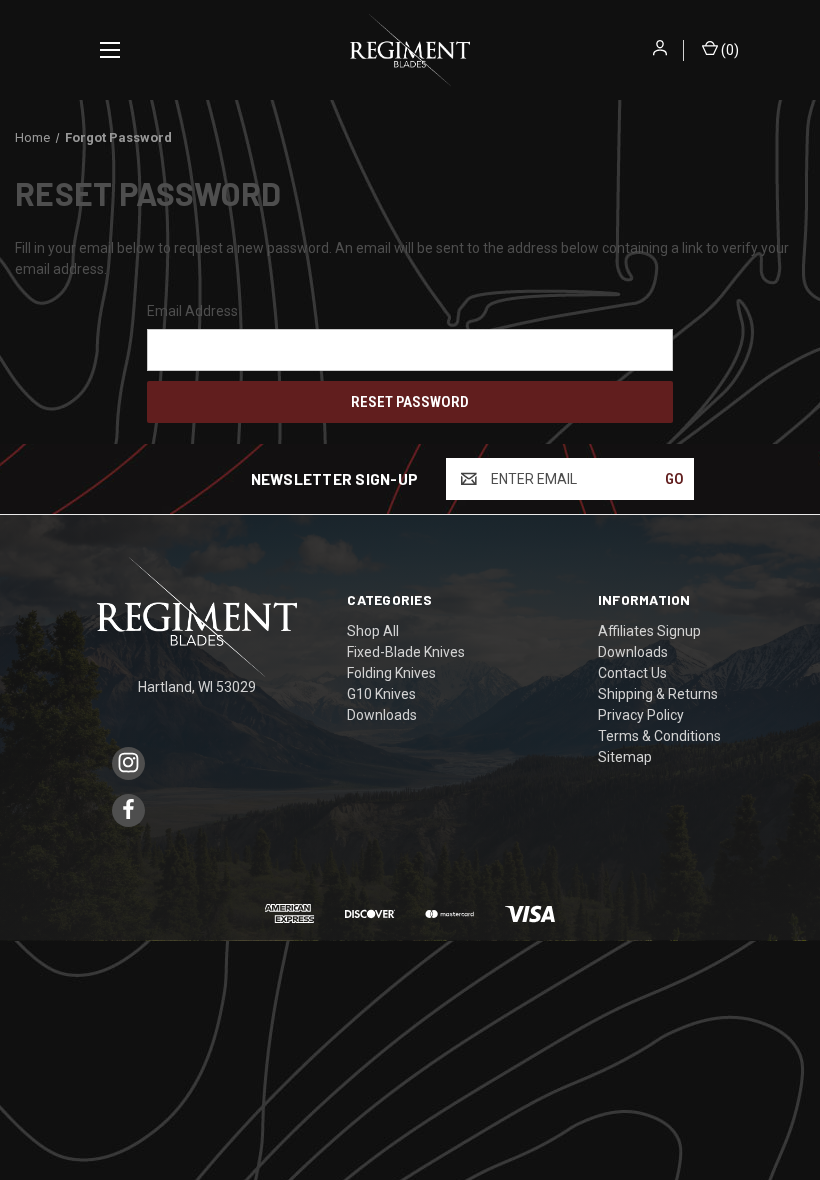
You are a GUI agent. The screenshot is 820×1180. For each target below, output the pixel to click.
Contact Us (632, 673)
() (728, 50)
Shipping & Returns (658, 694)
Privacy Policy (641, 715)
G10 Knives (381, 694)
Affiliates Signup (649, 631)
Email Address (192, 311)
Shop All (373, 631)
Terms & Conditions (659, 736)
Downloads (382, 715)
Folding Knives (391, 673)
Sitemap (625, 757)
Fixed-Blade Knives (406, 652)
